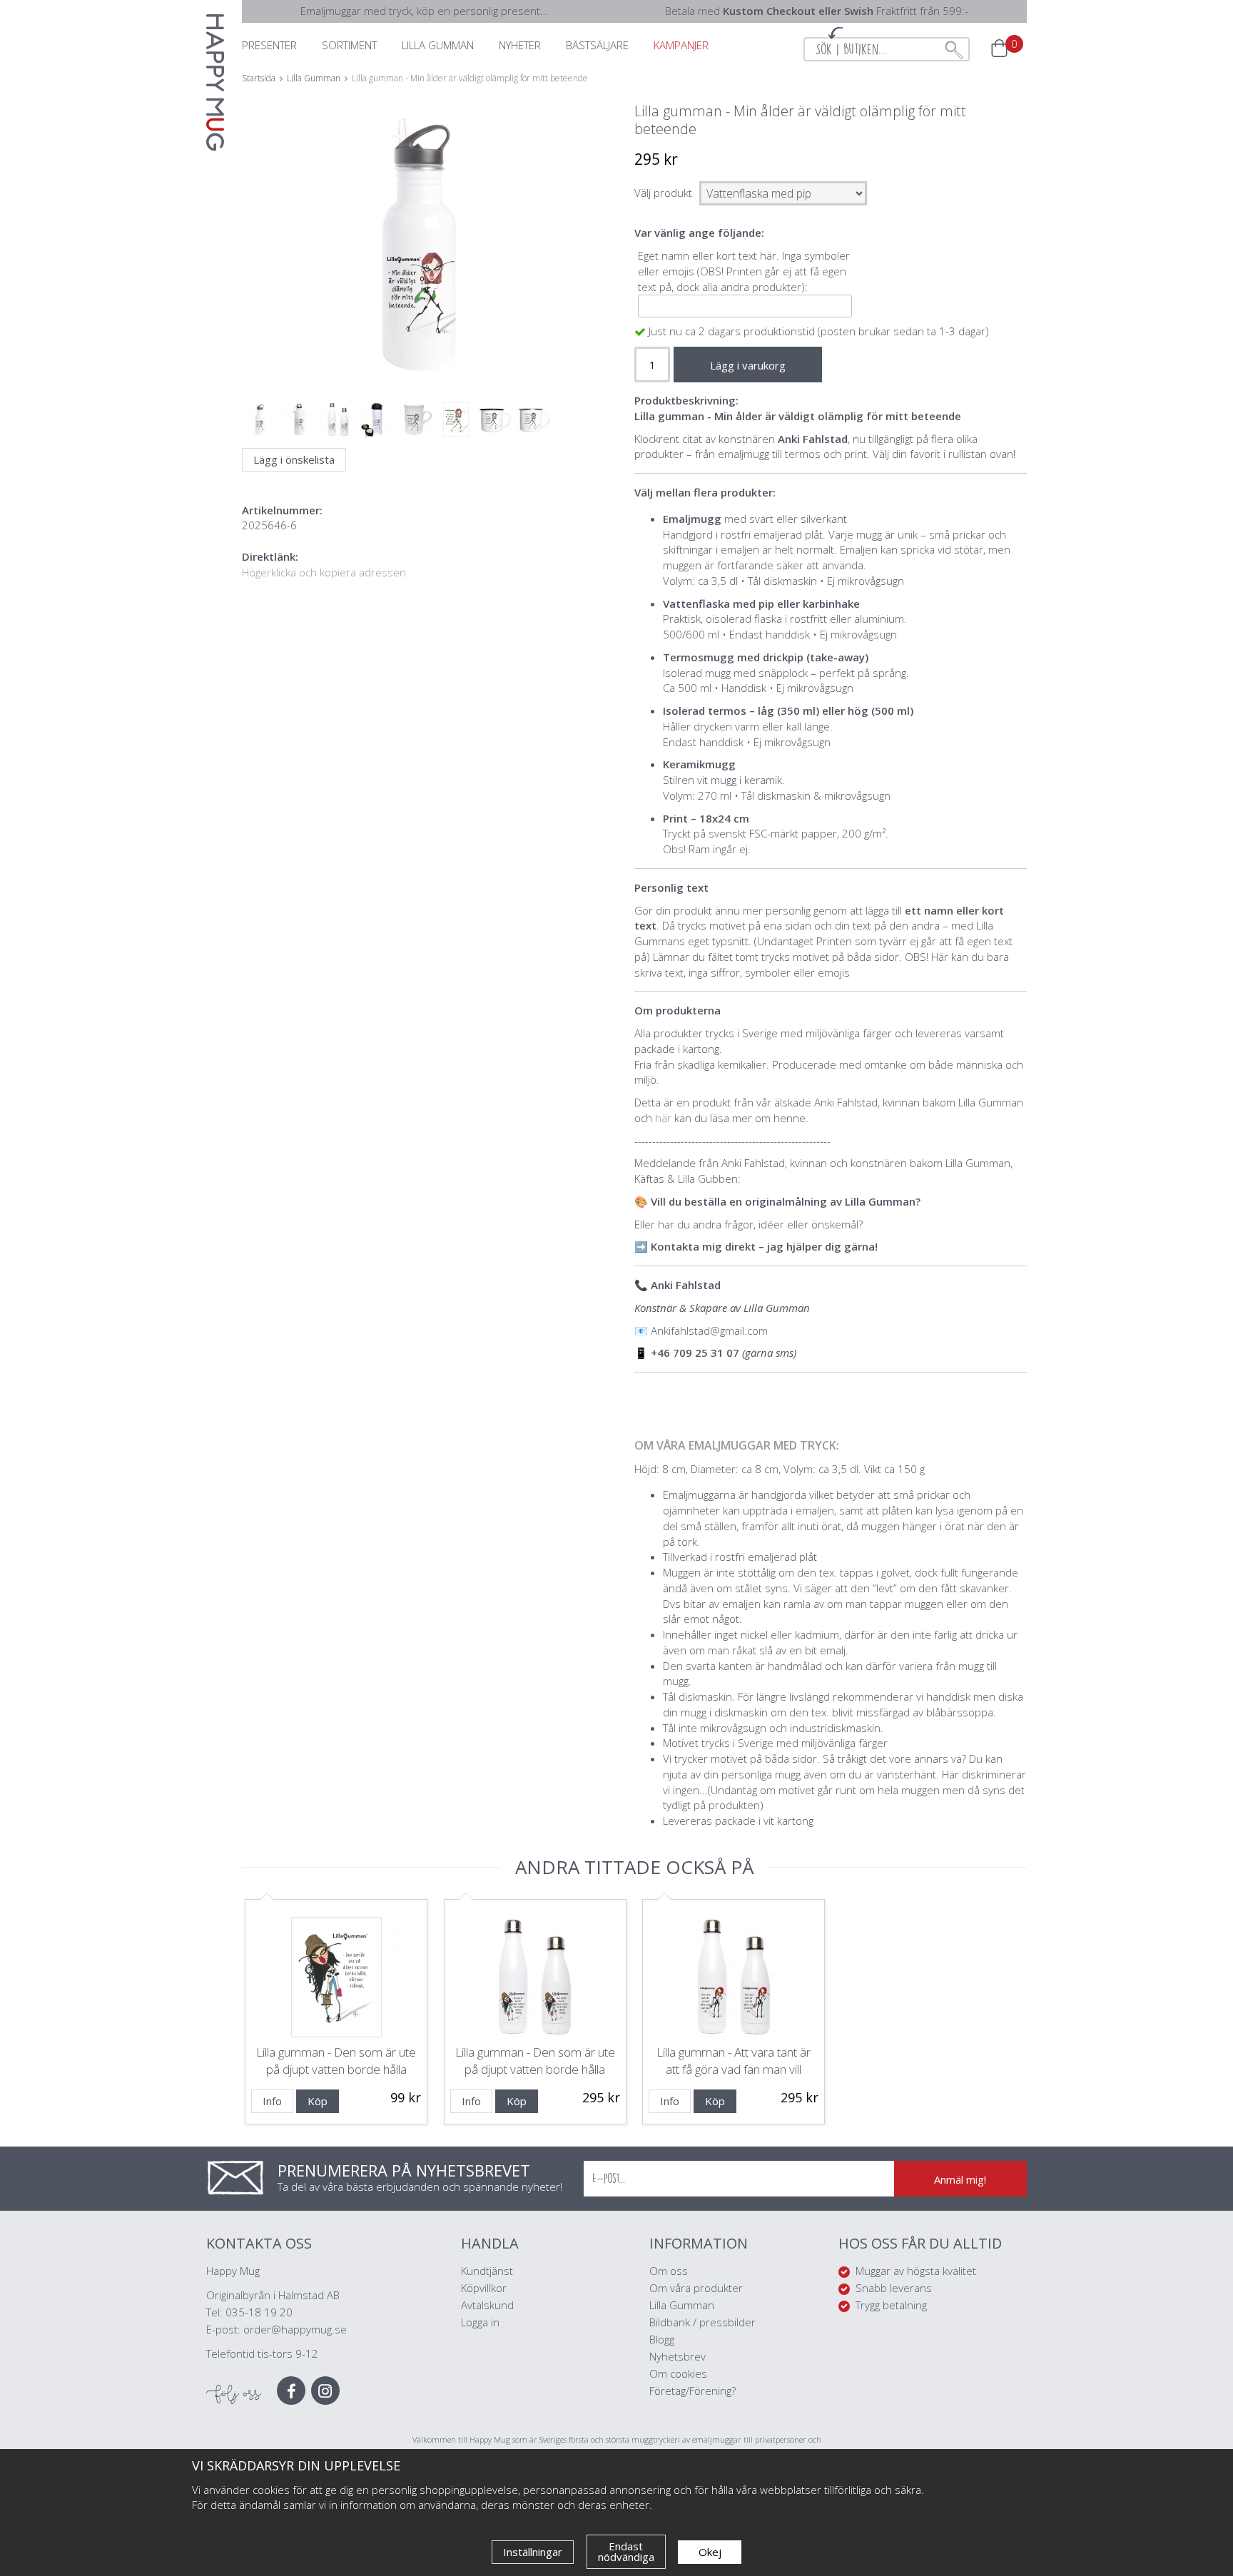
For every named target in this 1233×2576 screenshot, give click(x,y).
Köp (318, 2101)
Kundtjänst (487, 2271)
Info (272, 2101)
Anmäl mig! (960, 2179)
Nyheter (520, 45)
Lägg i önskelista (294, 459)
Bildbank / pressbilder (702, 2322)
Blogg (662, 2339)
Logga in (480, 2322)
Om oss (669, 2271)
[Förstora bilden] (418, 279)
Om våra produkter (696, 2288)
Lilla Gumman (683, 2305)
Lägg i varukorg (748, 365)
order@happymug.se (295, 2329)
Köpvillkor (484, 2288)
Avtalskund (487, 2305)
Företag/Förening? (692, 2391)
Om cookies (678, 2373)
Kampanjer (681, 45)
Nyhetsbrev (678, 2356)
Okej (710, 2552)
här (665, 1118)
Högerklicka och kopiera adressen (324, 572)
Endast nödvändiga (626, 2551)
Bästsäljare (597, 45)
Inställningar (533, 2552)
